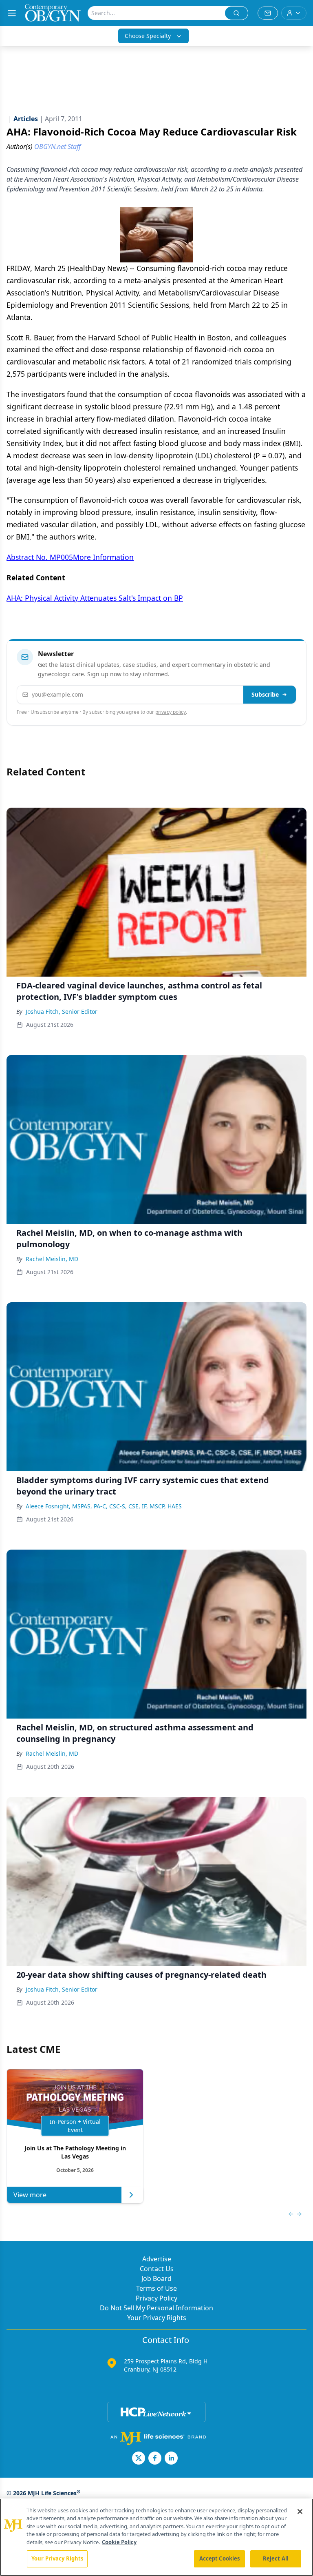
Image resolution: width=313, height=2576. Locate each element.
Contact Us (157, 2269)
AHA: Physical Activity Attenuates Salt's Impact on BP (95, 598)
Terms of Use (156, 2288)
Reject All (276, 2558)
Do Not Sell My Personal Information (156, 2308)
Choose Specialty (148, 36)
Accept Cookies (220, 2558)
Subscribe (265, 694)
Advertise (157, 2259)
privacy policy (171, 712)
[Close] (300, 2512)
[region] (156, 2537)
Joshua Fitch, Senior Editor (62, 1012)
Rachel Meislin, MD (52, 1259)
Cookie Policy (119, 2542)
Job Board (156, 2278)
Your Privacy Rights (157, 2318)
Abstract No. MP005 (40, 557)
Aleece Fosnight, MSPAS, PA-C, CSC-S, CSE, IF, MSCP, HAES (104, 1506)
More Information (103, 557)
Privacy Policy (156, 2298)
